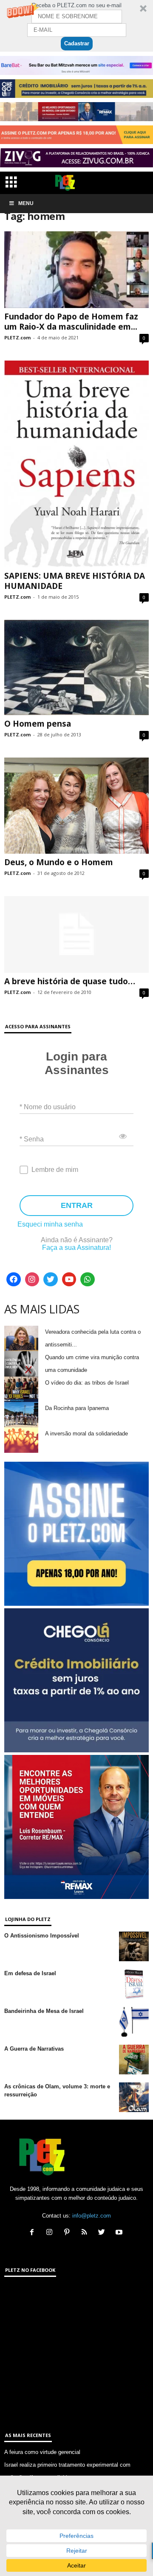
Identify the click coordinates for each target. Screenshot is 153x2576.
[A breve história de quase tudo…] (76, 934)
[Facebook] (14, 1280)
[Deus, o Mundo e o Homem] (76, 805)
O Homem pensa (38, 724)
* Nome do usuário (48, 1106)
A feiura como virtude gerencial (42, 2452)
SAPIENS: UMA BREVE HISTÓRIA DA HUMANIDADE (75, 581)
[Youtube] (69, 1280)
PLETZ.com (17, 337)
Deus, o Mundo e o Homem (59, 862)
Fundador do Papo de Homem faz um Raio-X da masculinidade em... (71, 322)
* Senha (32, 1139)
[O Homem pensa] (76, 668)
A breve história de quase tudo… (70, 981)
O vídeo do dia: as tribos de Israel (87, 1383)
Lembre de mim (55, 1170)
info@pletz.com (92, 2216)
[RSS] (86, 2233)
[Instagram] (32, 1280)
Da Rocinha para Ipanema (77, 1408)
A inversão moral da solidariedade (86, 1434)
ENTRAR (77, 1205)
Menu (26, 203)
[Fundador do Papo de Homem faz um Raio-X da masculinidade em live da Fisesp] (76, 270)
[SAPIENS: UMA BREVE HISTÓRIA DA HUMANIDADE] (76, 464)
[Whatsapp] (88, 1280)
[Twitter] (51, 1280)
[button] (76, 26)
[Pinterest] (69, 2233)
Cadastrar (77, 43)
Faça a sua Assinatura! (76, 1248)
